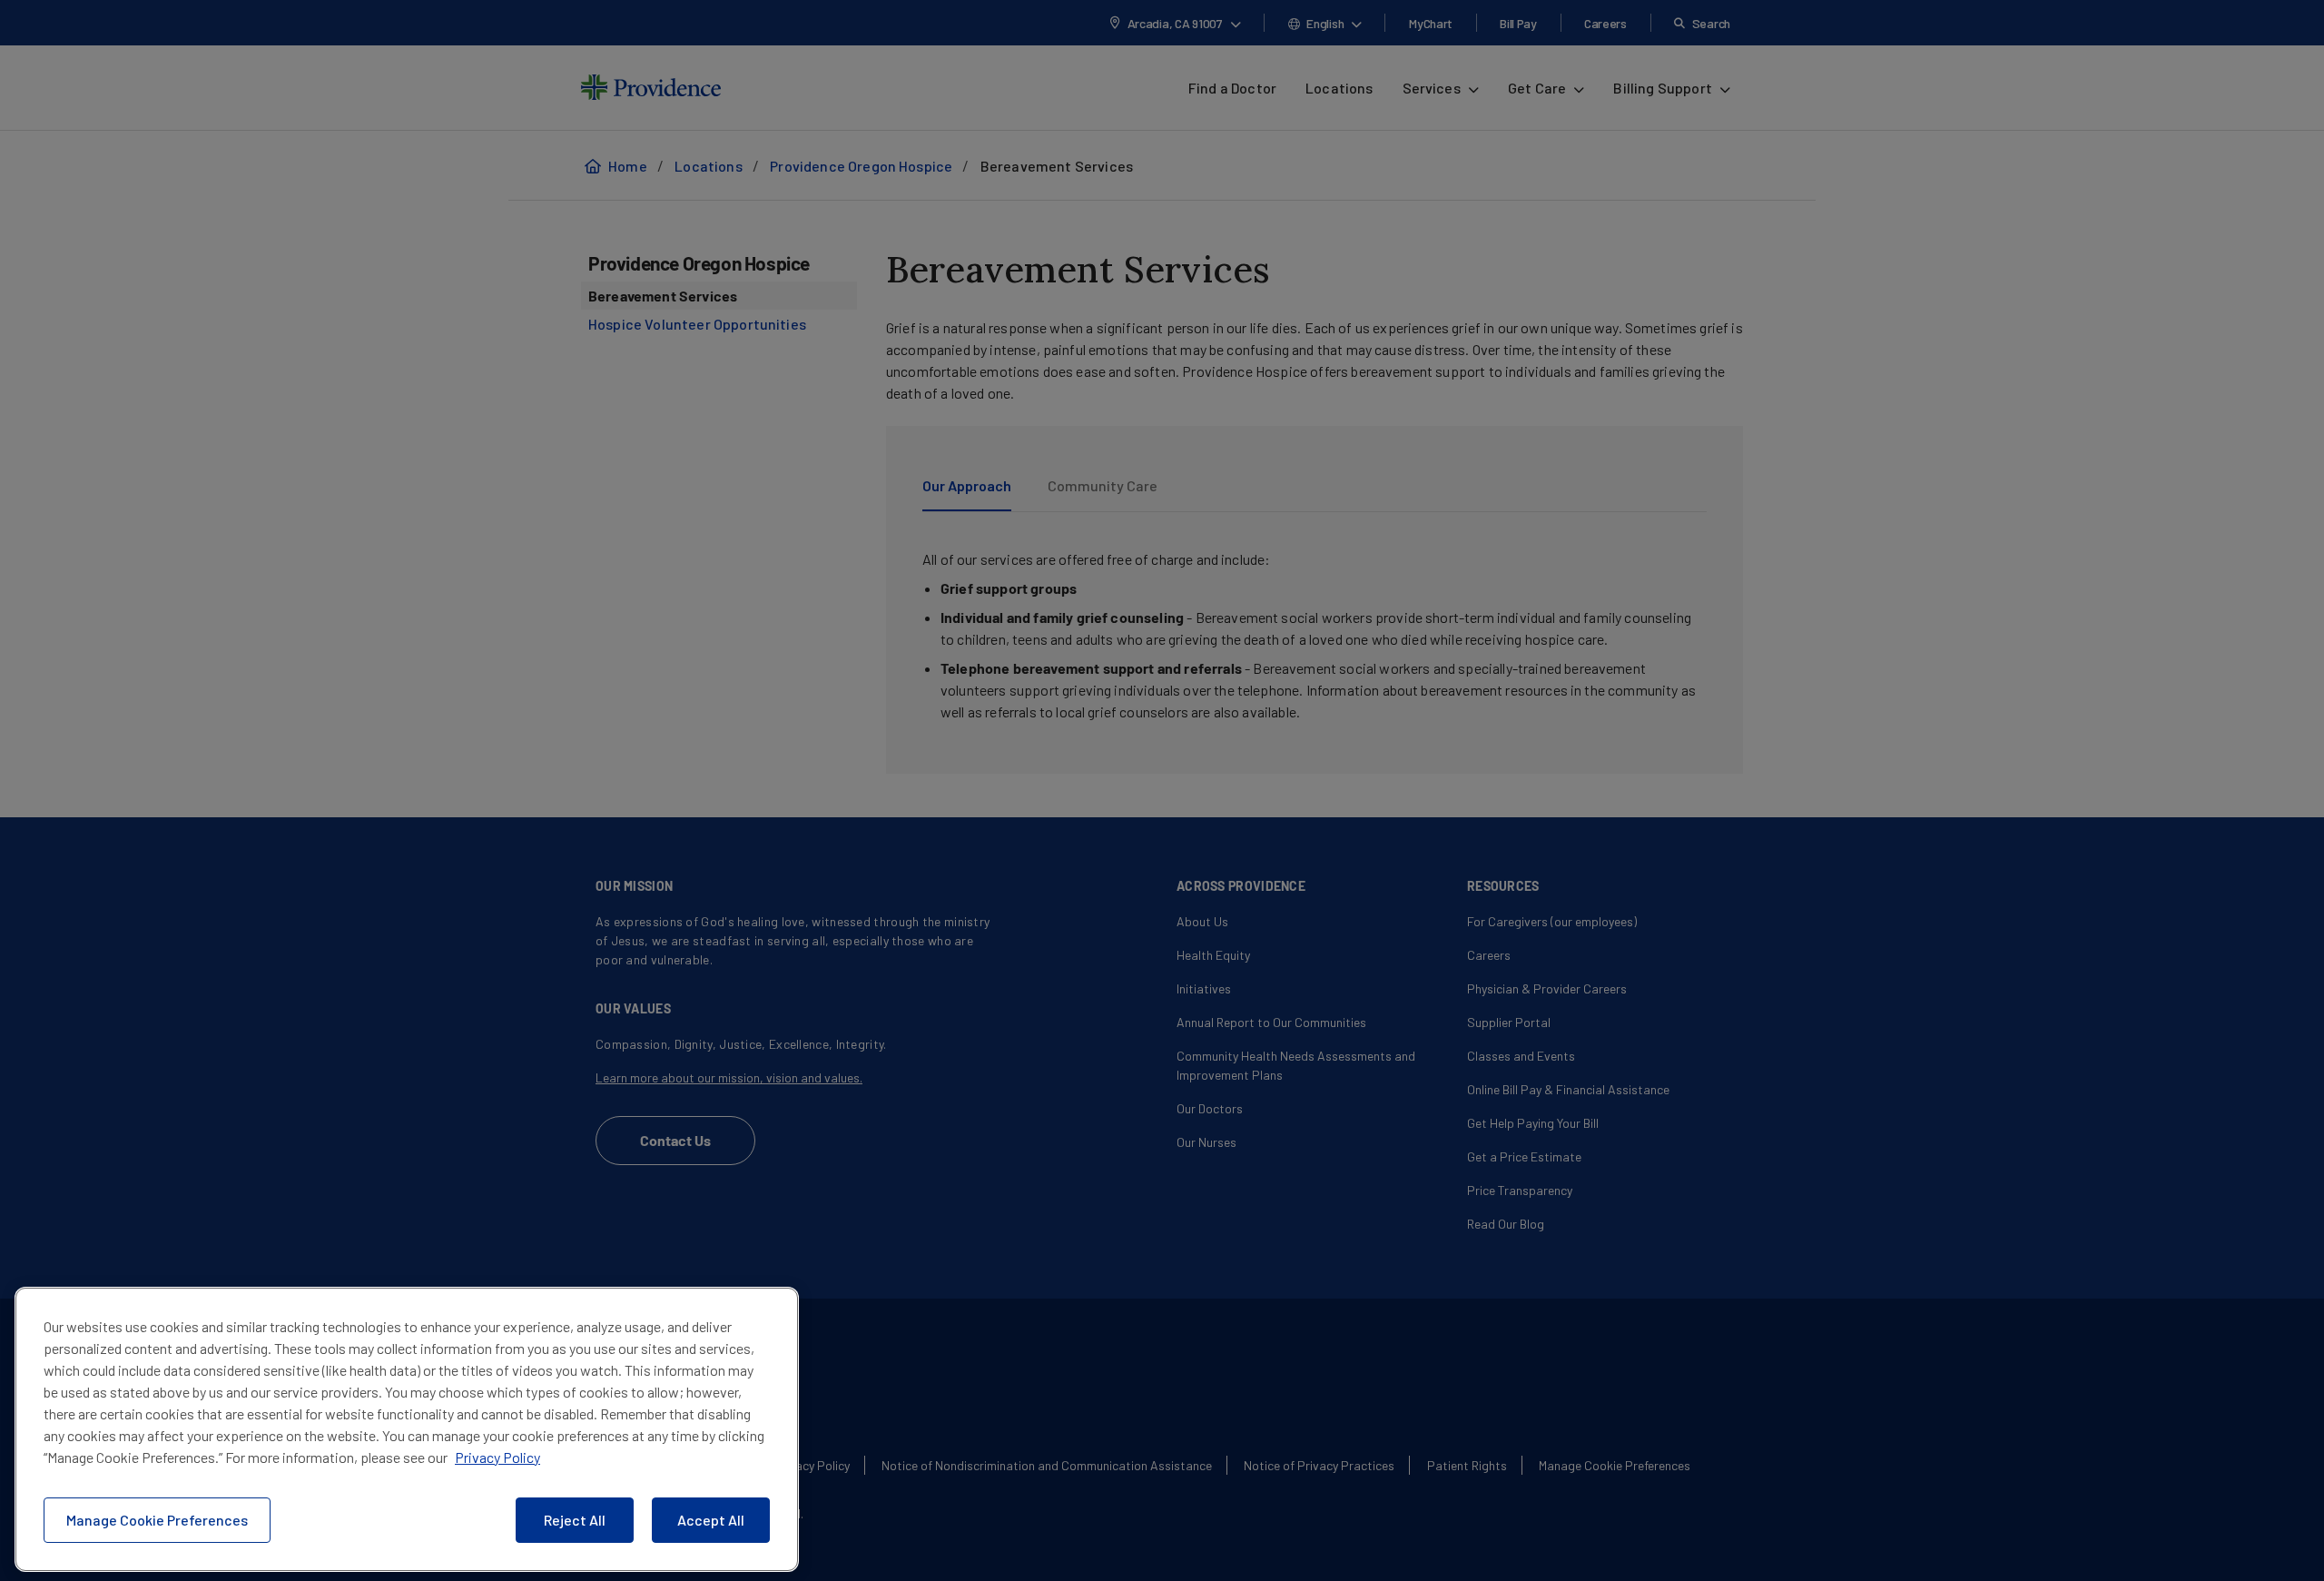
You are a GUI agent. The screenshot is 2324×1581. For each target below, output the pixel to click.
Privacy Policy (497, 1457)
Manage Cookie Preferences (157, 1520)
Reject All (575, 1520)
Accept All (711, 1520)
